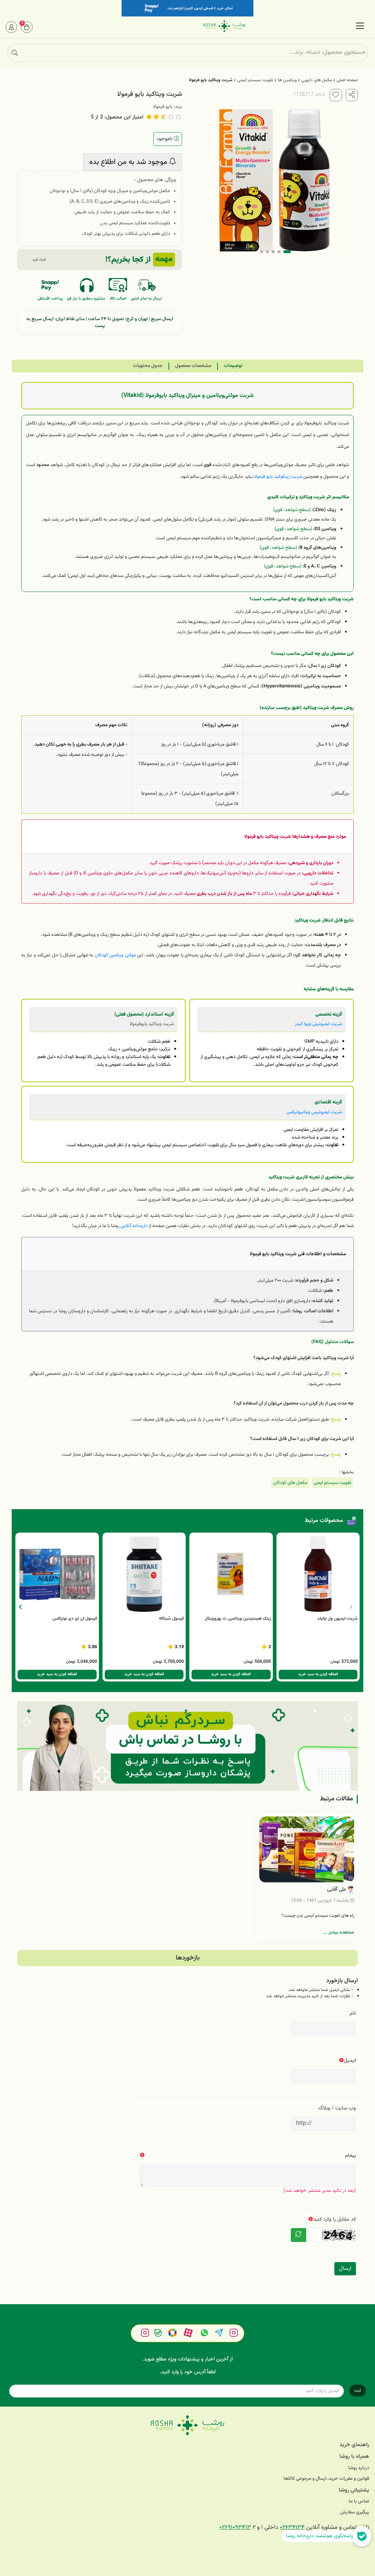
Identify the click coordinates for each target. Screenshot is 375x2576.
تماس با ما (359, 2502)
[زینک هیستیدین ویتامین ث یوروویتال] (231, 1574)
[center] (15, 53)
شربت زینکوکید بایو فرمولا (278, 477)
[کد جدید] (298, 2235)
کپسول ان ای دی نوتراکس (75, 1619)
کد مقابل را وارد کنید (335, 2219)
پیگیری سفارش (355, 2513)
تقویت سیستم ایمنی (255, 80)
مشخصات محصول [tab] (193, 366)
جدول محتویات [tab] (148, 366)
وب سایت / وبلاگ (337, 2108)
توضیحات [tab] (233, 366)
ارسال (345, 2268)
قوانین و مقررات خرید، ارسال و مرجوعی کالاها (326, 2479)
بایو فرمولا (163, 107)
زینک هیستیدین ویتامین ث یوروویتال (238, 1619)
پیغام (350, 2155)
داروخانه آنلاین (134, 1226)
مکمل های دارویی (317, 80)
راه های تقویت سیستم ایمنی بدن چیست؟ (318, 1916)
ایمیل (350, 2061)
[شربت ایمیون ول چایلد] (318, 1574)
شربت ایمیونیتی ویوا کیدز (318, 1024)
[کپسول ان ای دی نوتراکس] (57, 1574)
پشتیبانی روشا (354, 2490)
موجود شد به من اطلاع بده (129, 162)
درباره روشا (359, 2468)
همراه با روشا (354, 2457)
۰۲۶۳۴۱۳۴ (292, 2528)
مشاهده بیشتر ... (339, 1932)
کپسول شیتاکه (171, 1619)
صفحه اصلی (347, 80)
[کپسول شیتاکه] (144, 1574)
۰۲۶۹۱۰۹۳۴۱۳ (235, 2528)
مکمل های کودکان (290, 1483)
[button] (20, 1607)
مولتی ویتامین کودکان (115, 955)
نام (353, 2013)
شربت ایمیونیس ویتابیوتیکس (314, 1112)
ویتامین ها (287, 80)
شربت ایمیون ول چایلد (337, 1619)
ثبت (358, 2391)
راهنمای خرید (354, 2445)
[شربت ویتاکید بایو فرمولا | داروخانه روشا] (187, 2425)
